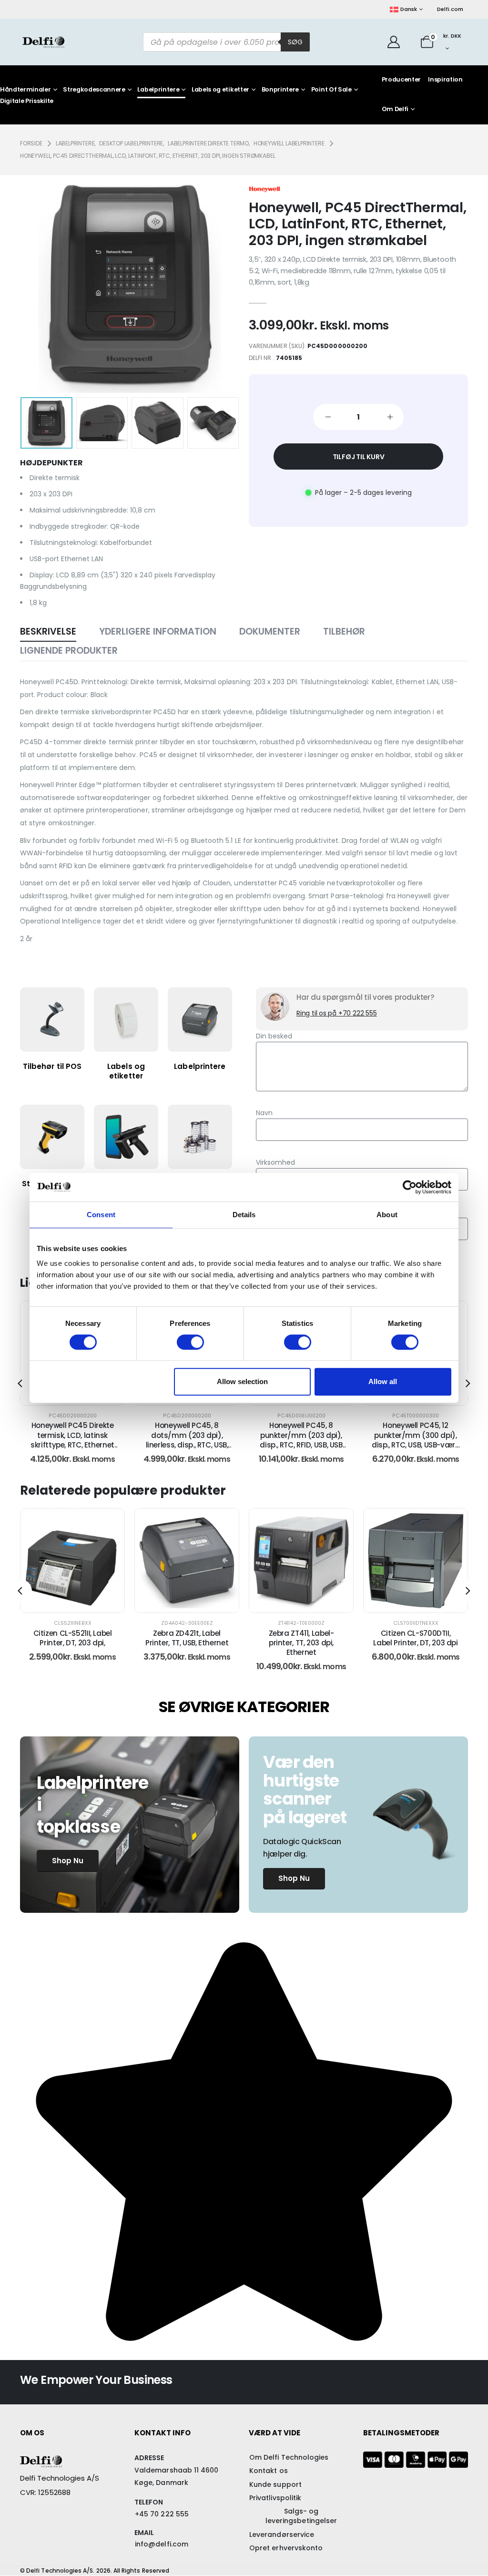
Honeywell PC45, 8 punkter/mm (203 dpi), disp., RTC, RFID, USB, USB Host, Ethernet (187, 1440)
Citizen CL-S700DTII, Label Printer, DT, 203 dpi (301, 1638)
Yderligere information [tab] (158, 631)
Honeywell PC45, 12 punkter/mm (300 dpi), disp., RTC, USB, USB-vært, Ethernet (301, 1440)
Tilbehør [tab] (344, 631)
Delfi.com (450, 9)
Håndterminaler (25, 90)
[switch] (190, 1342)
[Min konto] (393, 42)
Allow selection (242, 1381)
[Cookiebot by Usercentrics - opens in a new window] (410, 1187)
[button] (35, 284)
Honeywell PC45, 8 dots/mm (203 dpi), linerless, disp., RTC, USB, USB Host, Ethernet (73, 1440)
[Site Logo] (43, 42)
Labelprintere (158, 90)
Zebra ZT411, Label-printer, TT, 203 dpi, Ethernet (187, 1643)
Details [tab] (244, 1215)
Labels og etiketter (220, 90)
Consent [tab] (101, 1215)
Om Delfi (395, 109)
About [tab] (387, 1215)
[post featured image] (72, 1560)
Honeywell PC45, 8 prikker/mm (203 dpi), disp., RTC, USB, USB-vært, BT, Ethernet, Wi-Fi (416, 1440)
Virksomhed (275, 1162)
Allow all (383, 1381)
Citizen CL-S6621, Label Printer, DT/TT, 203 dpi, (415, 1638)
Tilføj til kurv (359, 457)
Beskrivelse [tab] (48, 631)
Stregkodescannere (94, 90)
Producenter (401, 79)
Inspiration (445, 79)
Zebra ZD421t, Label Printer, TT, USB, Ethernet (72, 1638)
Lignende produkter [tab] (69, 651)
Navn (264, 1113)
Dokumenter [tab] (270, 631)
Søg (295, 42)
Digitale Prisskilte (27, 101)
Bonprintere (280, 90)
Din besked (274, 1036)
